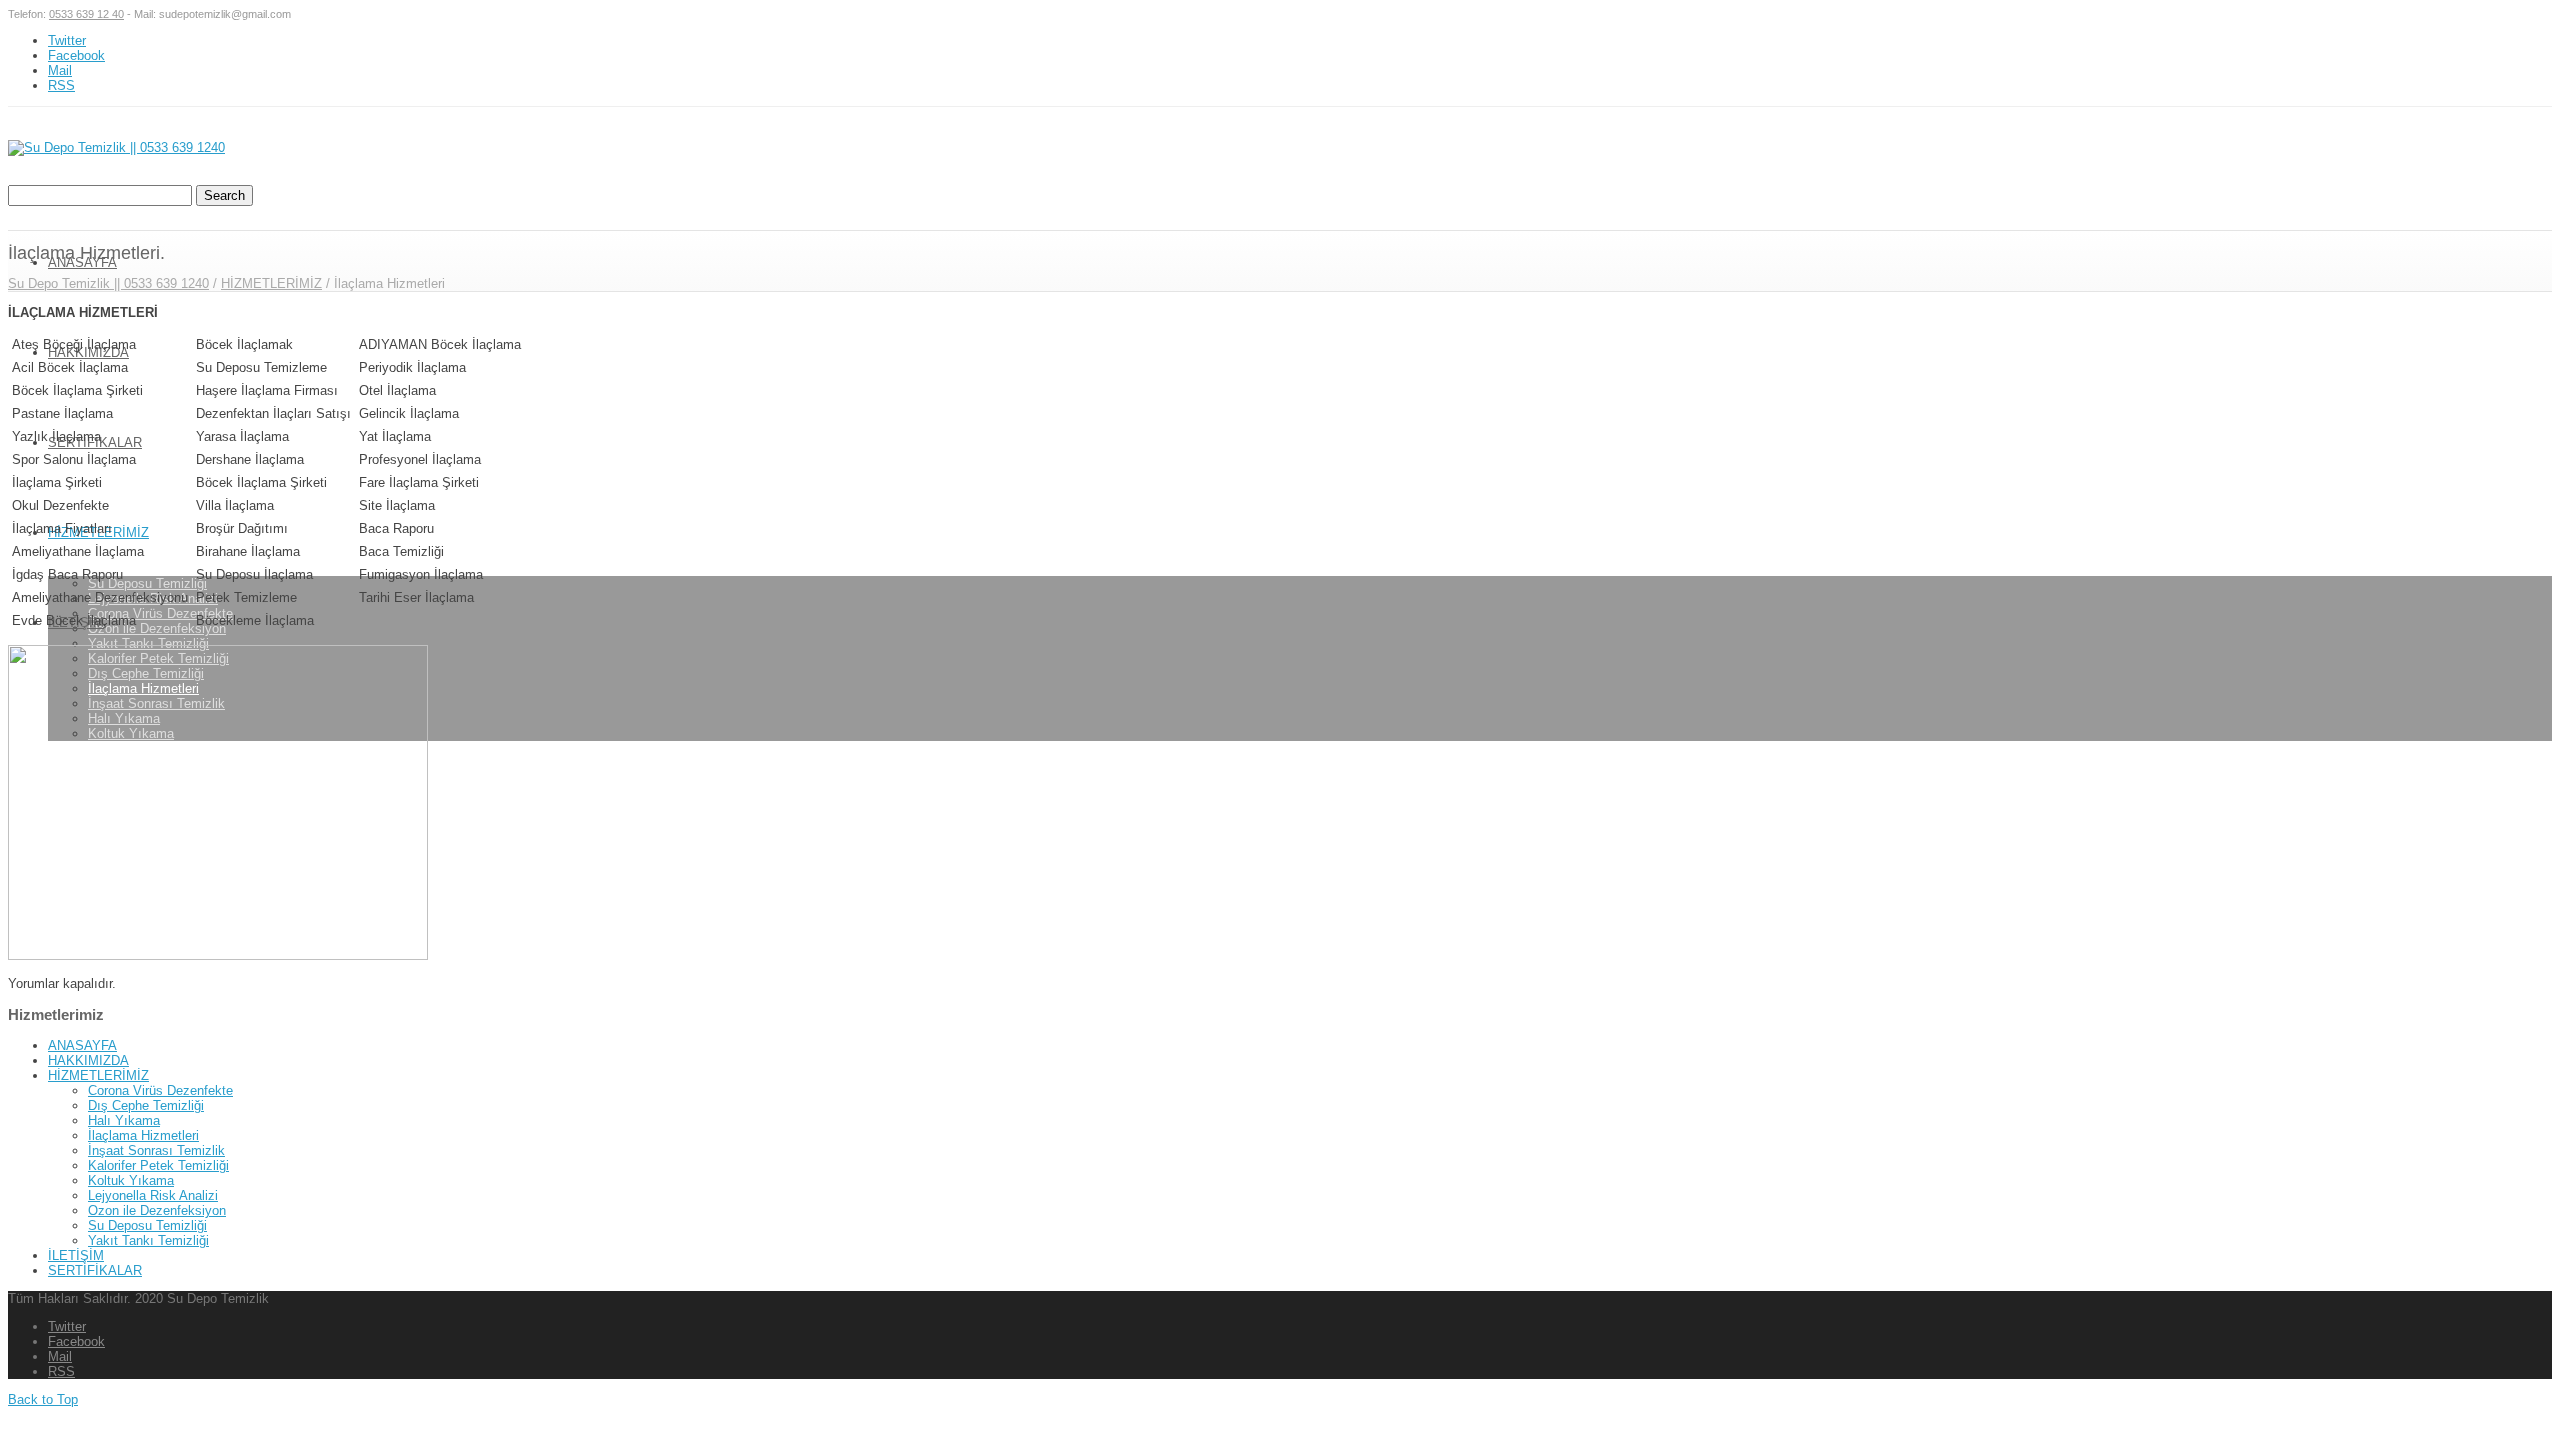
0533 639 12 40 (86, 14)
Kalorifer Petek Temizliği (158, 1165)
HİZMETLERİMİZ (271, 283)
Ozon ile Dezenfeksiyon (157, 628)
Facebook (76, 55)
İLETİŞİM (76, 1255)
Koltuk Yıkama (131, 1180)
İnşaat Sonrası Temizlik (156, 1150)
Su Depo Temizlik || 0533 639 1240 (108, 283)
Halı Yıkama (124, 1120)
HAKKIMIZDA (88, 352)
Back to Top (43, 1399)
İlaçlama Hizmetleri (143, 1135)
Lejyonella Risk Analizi (153, 1195)
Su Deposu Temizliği (147, 583)
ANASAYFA (82, 1045)
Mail (60, 70)
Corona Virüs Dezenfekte (160, 613)
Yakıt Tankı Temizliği (148, 643)
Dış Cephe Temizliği (146, 1105)
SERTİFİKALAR (95, 1270)
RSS (61, 85)
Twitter (67, 40)
